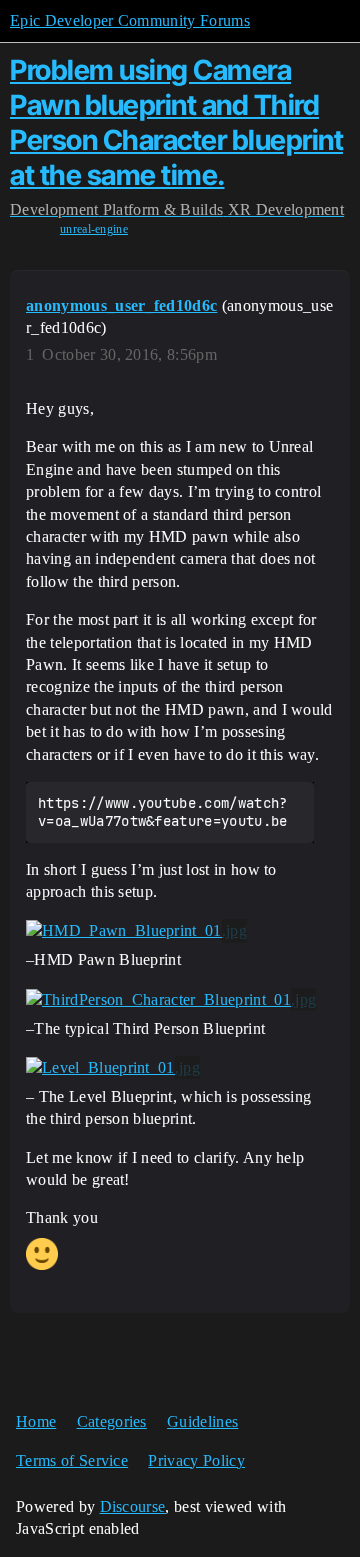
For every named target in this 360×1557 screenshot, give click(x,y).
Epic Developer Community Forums (130, 20)
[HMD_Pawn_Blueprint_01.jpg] (136, 931)
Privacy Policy (196, 1460)
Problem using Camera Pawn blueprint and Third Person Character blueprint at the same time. (176, 122)
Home (36, 1421)
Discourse (133, 1506)
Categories (112, 1421)
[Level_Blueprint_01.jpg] (113, 1068)
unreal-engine (94, 229)
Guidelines (202, 1421)
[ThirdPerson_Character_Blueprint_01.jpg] (171, 1000)
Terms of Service (72, 1460)
